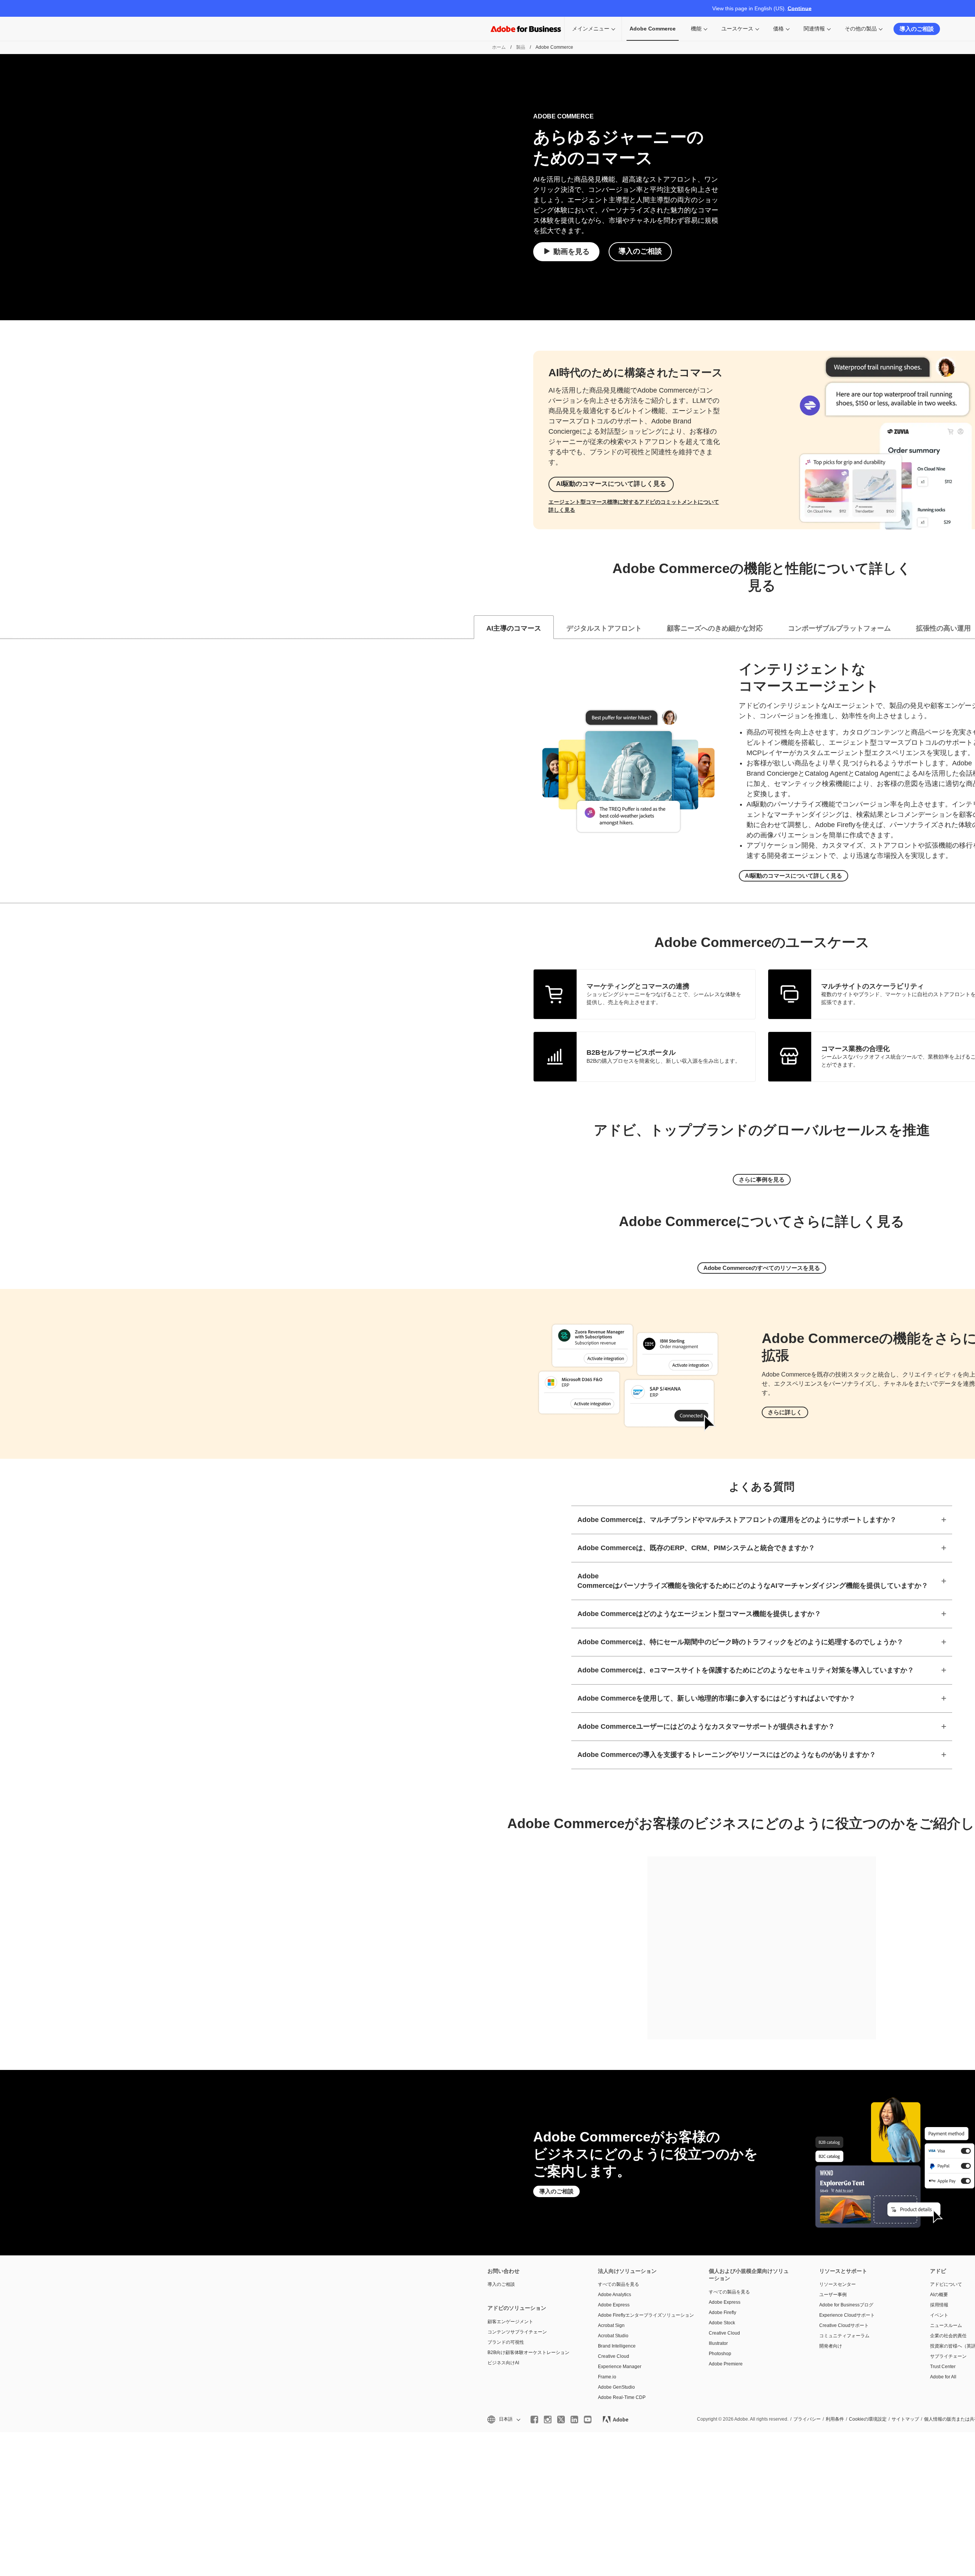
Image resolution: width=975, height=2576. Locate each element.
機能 (696, 29)
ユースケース (737, 29)
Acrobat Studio (613, 2336)
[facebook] (534, 2419)
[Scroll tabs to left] (6, 627)
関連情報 (814, 29)
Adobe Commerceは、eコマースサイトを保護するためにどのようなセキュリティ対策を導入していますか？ (746, 1670)
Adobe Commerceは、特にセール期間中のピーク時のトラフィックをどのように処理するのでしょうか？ (740, 1642)
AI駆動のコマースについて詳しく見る (611, 484)
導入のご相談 (917, 29)
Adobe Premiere (726, 2364)
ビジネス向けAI (503, 2363)
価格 (778, 29)
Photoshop (720, 2354)
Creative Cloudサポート (844, 2325)
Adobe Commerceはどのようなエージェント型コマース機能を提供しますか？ (699, 1614)
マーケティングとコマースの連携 (638, 986)
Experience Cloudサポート (847, 2315)
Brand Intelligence (617, 2346)
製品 (521, 47)
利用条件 (835, 2419)
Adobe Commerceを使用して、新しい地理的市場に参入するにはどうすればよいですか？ (716, 1698)
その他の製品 (861, 29)
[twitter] (561, 2419)
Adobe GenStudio (616, 2387)
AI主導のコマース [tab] (514, 628)
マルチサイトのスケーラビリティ (873, 986)
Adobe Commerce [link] (653, 29)
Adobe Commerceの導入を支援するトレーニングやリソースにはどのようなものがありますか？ (727, 1755)
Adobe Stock (722, 2323)
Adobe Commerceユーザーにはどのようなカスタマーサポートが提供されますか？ (706, 1726)
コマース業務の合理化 (855, 1049)
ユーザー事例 (833, 2295)
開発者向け (831, 2346)
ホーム (499, 47)
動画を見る (571, 252)
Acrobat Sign (611, 2325)
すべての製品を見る (619, 2284)
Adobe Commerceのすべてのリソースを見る (762, 1268)
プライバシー (807, 2419)
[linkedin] (574, 2419)
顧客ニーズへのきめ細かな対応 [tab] (715, 628)
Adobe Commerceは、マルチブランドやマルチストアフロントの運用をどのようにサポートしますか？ (737, 1520)
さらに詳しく (785, 1412)
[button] (503, 2419)
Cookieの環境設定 (868, 2419)
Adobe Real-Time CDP (622, 2397)
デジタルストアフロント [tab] (604, 628)
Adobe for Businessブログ (846, 2305)
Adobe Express (614, 2305)
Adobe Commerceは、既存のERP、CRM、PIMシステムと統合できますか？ (696, 1548)
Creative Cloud (614, 2356)
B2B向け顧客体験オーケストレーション (528, 2352)
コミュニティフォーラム (844, 2336)
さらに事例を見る (762, 1179)
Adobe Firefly (722, 2312)
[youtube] (588, 2419)
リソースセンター (838, 2284)
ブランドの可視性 (506, 2342)
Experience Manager (620, 2367)
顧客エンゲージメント (510, 2322)
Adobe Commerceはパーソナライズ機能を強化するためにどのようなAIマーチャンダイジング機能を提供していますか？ (753, 1581)
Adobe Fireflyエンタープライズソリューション (642, 2315)
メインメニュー (591, 29)
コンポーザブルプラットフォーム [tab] (839, 628)
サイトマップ (905, 2419)
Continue (800, 8)
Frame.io (607, 2377)
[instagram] (548, 2419)
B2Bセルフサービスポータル (631, 1052)
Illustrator (718, 2343)
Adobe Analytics (615, 2295)
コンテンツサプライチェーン (517, 2332)
